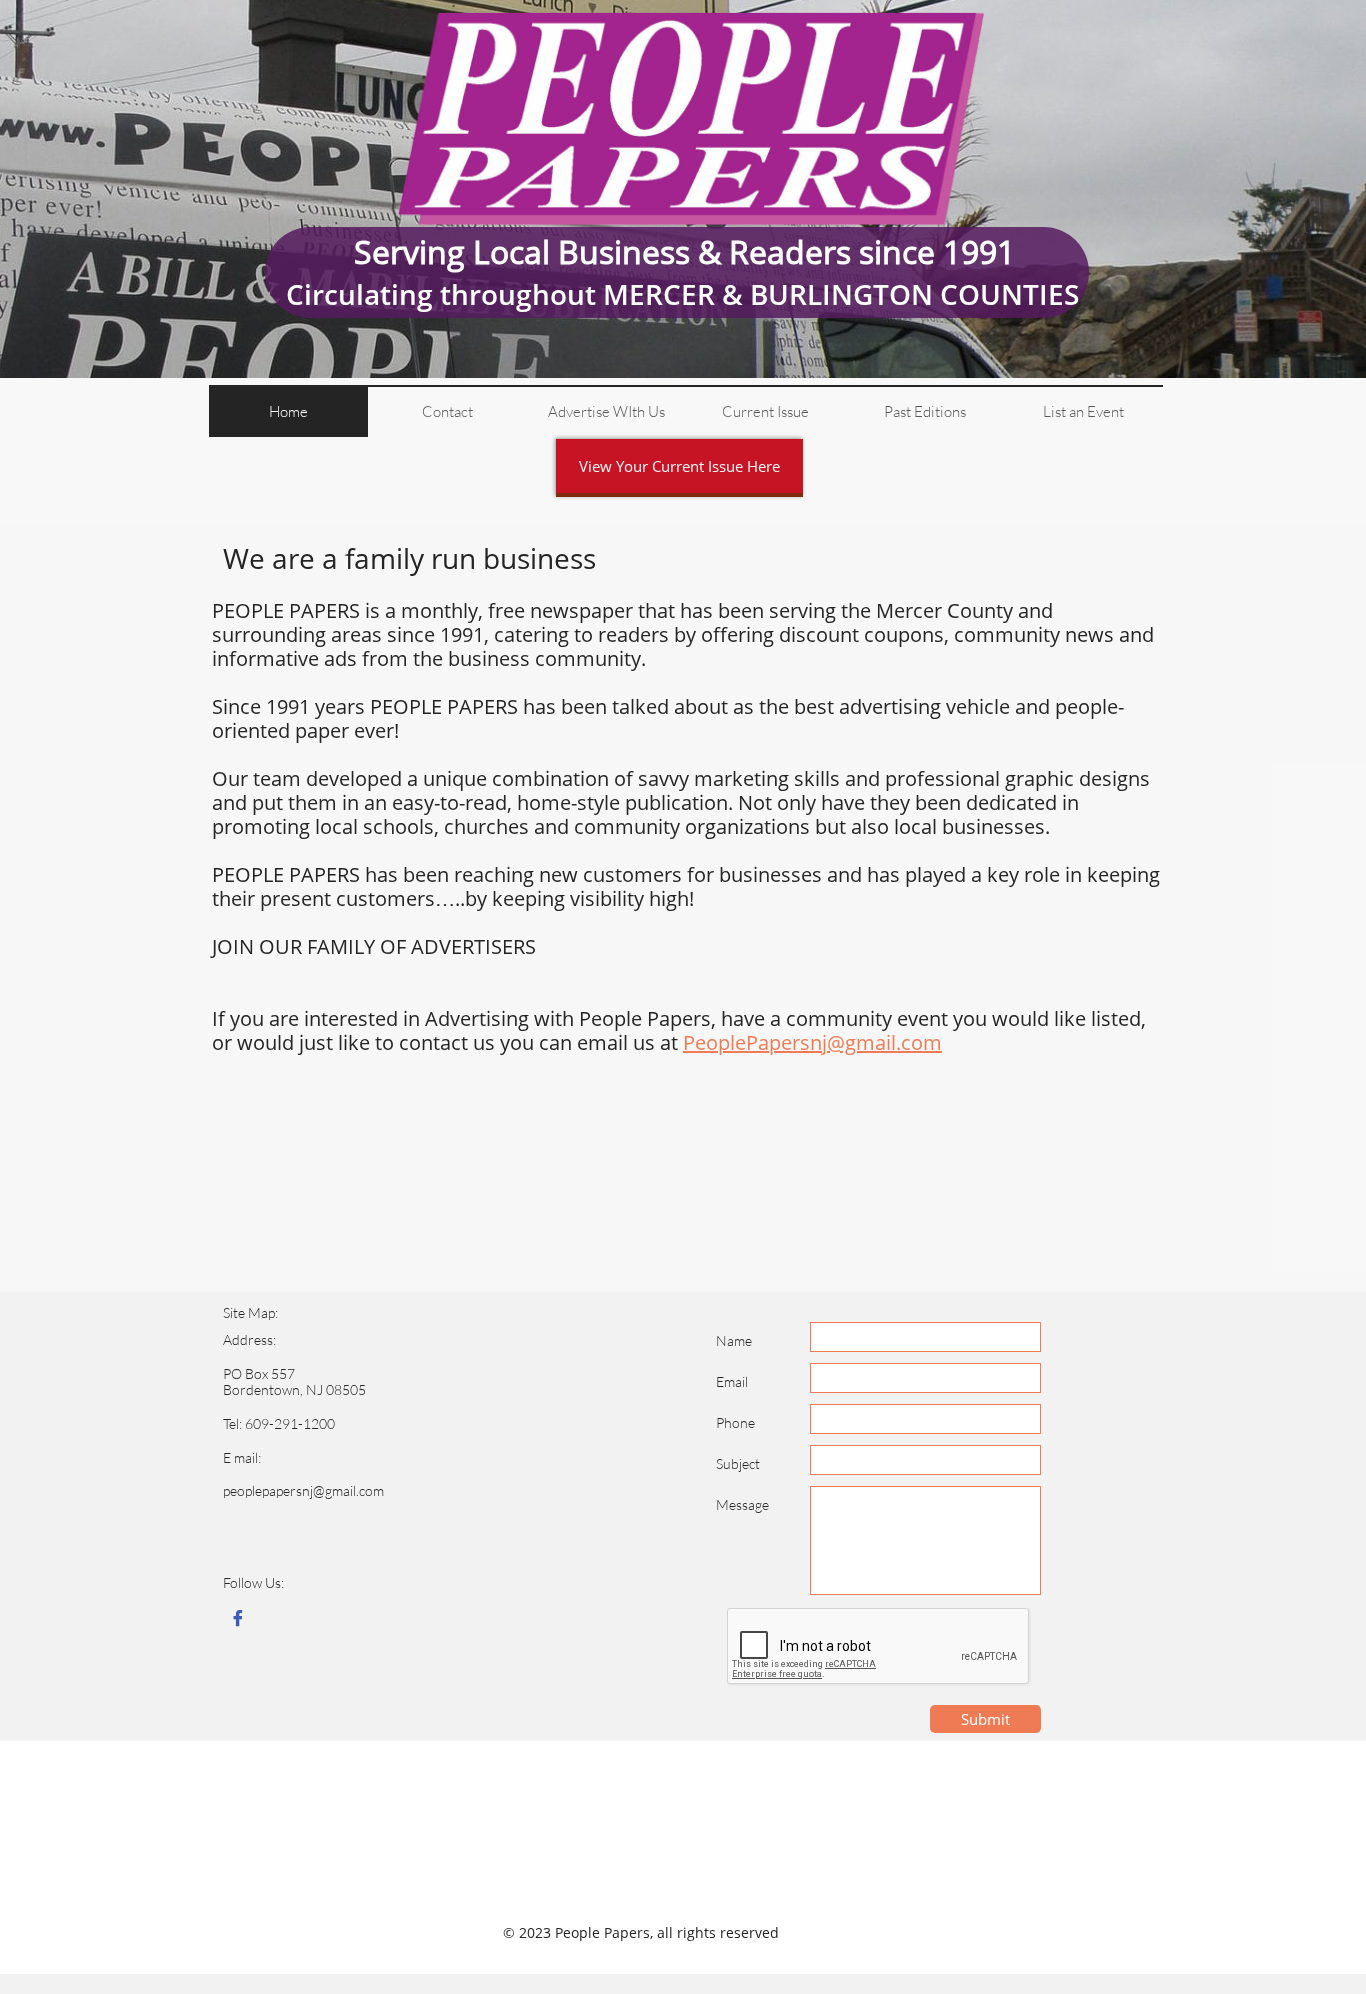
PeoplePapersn (752, 1042)
